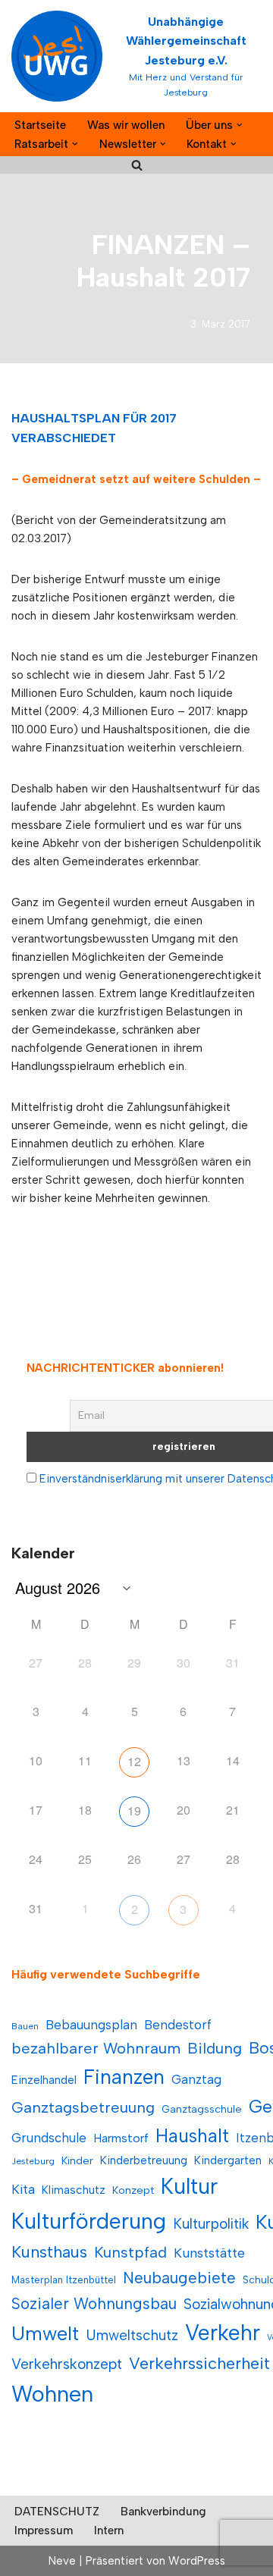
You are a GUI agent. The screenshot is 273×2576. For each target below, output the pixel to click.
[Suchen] (137, 165)
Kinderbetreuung (144, 2160)
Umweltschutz (132, 2335)
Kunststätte (209, 2253)
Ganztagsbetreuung (83, 2107)
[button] (240, 125)
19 (134, 1810)
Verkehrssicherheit (199, 2363)
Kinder (77, 2161)
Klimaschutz (74, 2190)
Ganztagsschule (202, 2109)
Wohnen (52, 2394)
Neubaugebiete (179, 2278)
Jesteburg (33, 2161)
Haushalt (192, 2136)
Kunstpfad (130, 2252)
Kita (23, 2189)
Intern (109, 2531)
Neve (62, 2561)
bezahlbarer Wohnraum (96, 2048)
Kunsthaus (49, 2252)
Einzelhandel (44, 2080)
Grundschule (49, 2138)
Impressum (44, 2531)
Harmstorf (121, 2138)
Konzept (133, 2190)
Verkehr (223, 2333)
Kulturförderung (89, 2221)
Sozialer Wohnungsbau (94, 2303)
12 (134, 1761)
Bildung (215, 2048)
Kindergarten (228, 2160)
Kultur (189, 2186)
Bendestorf (178, 2025)
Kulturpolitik (211, 2224)
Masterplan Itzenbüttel (64, 2280)
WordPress (197, 2561)
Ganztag (196, 2079)
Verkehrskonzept (67, 2364)
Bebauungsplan (91, 2025)
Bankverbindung (163, 2512)
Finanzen (124, 2077)
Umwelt (45, 2333)
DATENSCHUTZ (57, 2512)
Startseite (40, 125)
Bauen (25, 2026)
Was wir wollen (126, 125)
